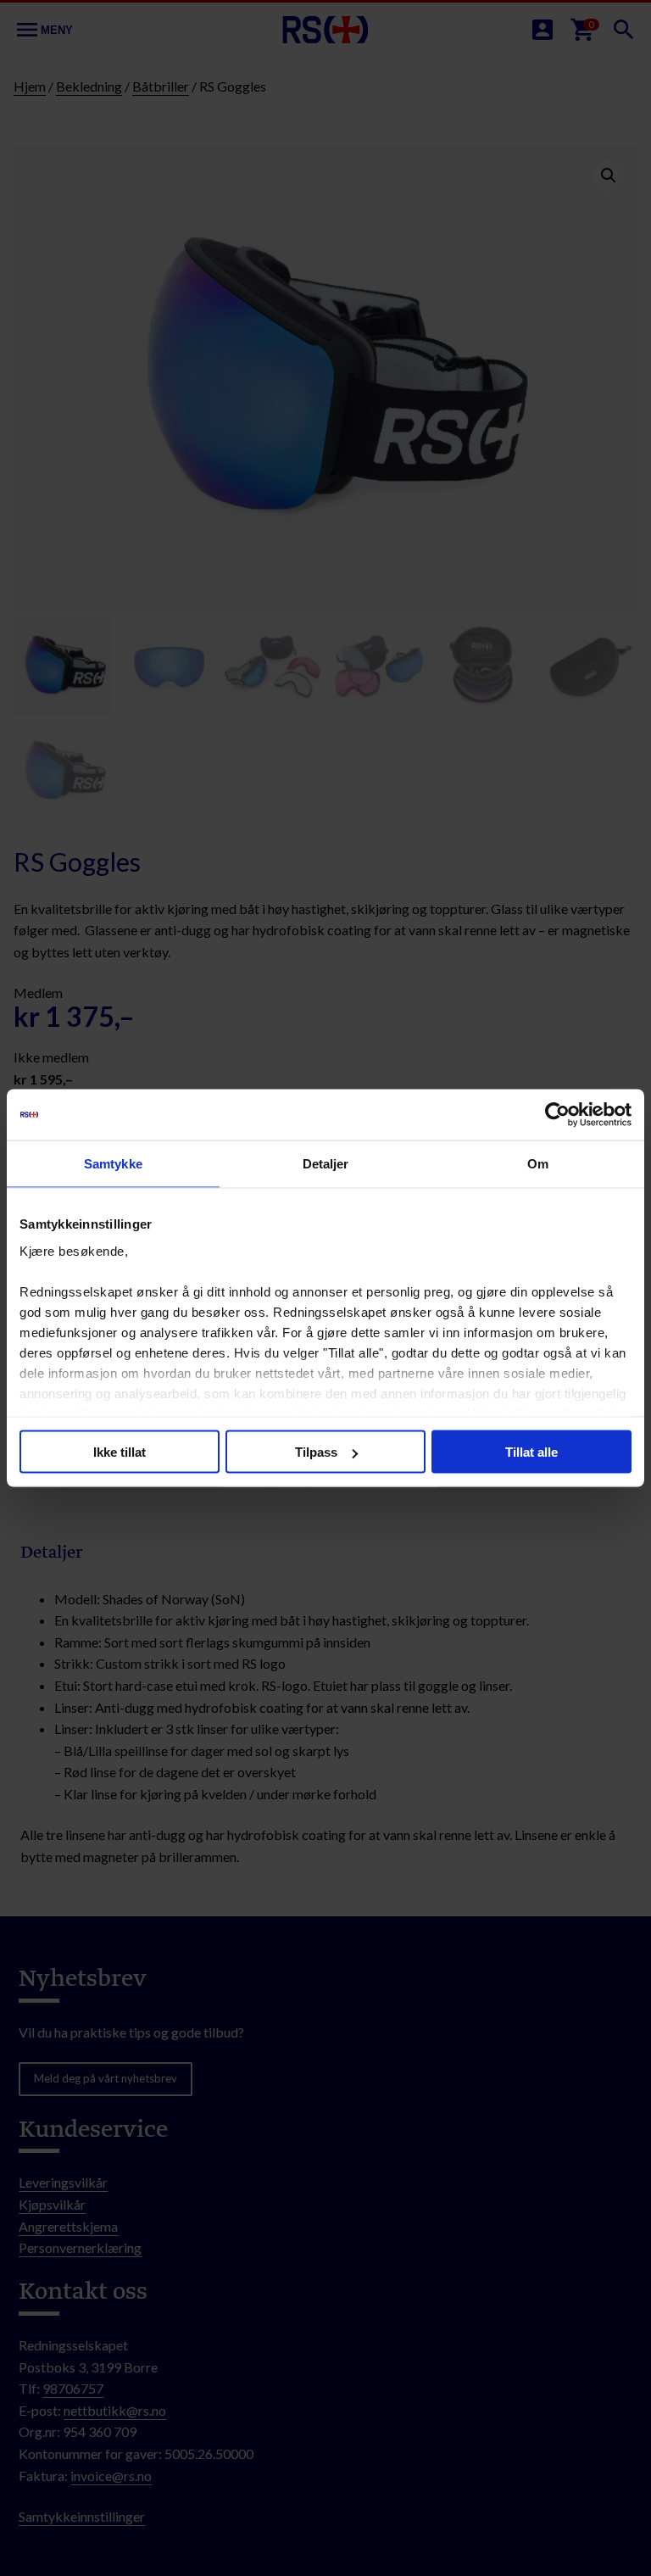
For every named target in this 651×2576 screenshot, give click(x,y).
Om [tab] (538, 1164)
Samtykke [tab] (113, 1164)
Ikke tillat (120, 1452)
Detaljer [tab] (326, 1164)
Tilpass (316, 1452)
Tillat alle (531, 1452)
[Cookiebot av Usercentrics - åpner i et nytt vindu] (557, 1115)
